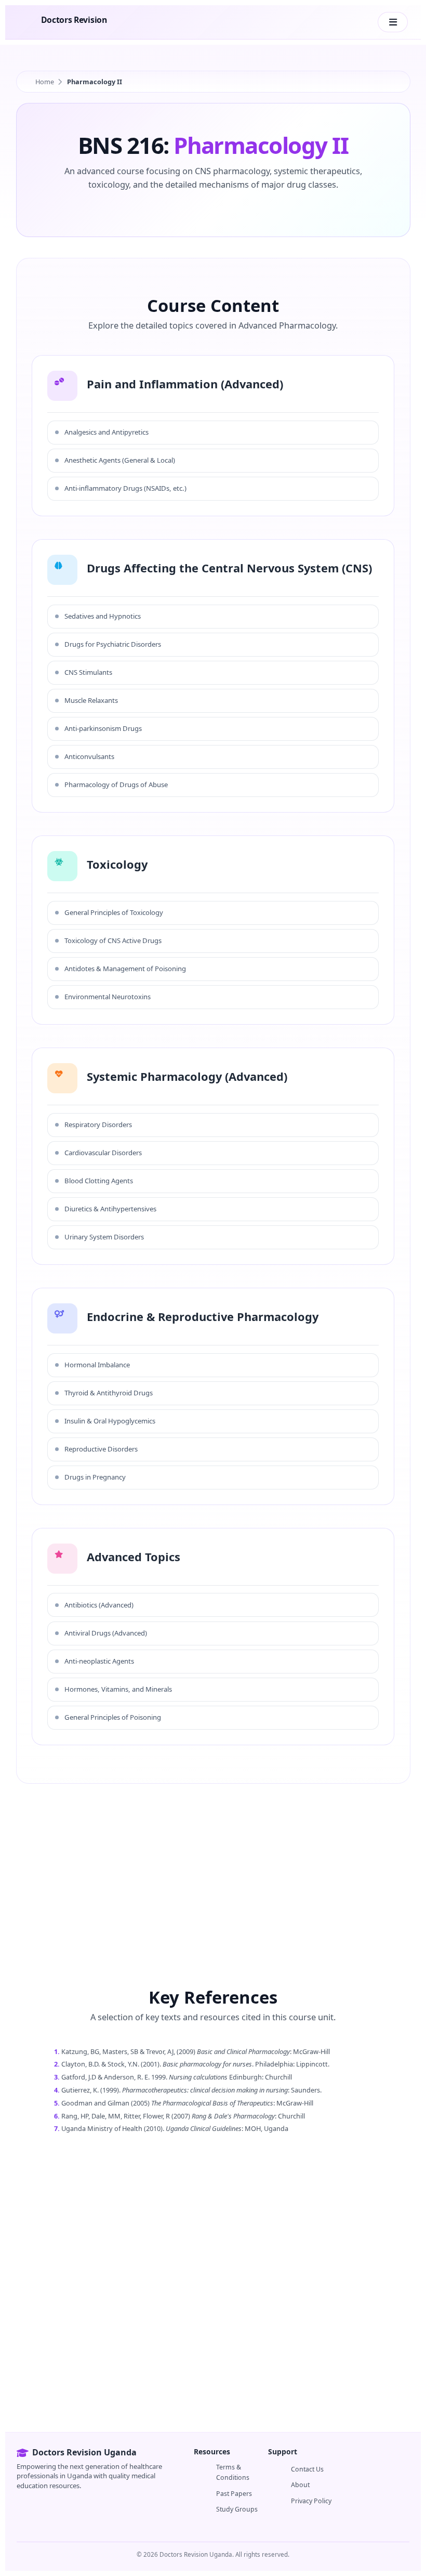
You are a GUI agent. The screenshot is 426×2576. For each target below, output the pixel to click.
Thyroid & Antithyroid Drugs (109, 1393)
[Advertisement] (213, 1867)
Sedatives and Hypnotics (103, 616)
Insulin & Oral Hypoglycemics (110, 1421)
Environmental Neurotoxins (108, 997)
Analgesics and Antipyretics (106, 432)
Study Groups (237, 2509)
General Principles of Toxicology (114, 912)
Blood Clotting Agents (99, 1181)
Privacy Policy (311, 2501)
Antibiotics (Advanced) (99, 1605)
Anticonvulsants (89, 756)
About (300, 2485)
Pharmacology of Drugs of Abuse (116, 784)
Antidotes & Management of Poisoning (125, 969)
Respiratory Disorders (98, 1124)
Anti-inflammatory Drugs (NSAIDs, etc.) (125, 488)
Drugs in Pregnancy (95, 1477)
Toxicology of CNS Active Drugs (113, 940)
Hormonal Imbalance (97, 1365)
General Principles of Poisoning (113, 1717)
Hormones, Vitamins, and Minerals (118, 1689)
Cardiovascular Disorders (103, 1153)
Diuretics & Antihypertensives (110, 1209)
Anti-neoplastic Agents (99, 1661)
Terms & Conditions (233, 2472)
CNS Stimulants (88, 672)
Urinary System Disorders (104, 1237)
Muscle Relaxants (91, 700)
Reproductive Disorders (101, 1449)
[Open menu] (393, 22)
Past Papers (234, 2494)
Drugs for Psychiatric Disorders (113, 644)
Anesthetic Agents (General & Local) (120, 460)
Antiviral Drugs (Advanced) (106, 1633)
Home (45, 82)
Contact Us (307, 2469)
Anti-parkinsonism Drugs (103, 728)
